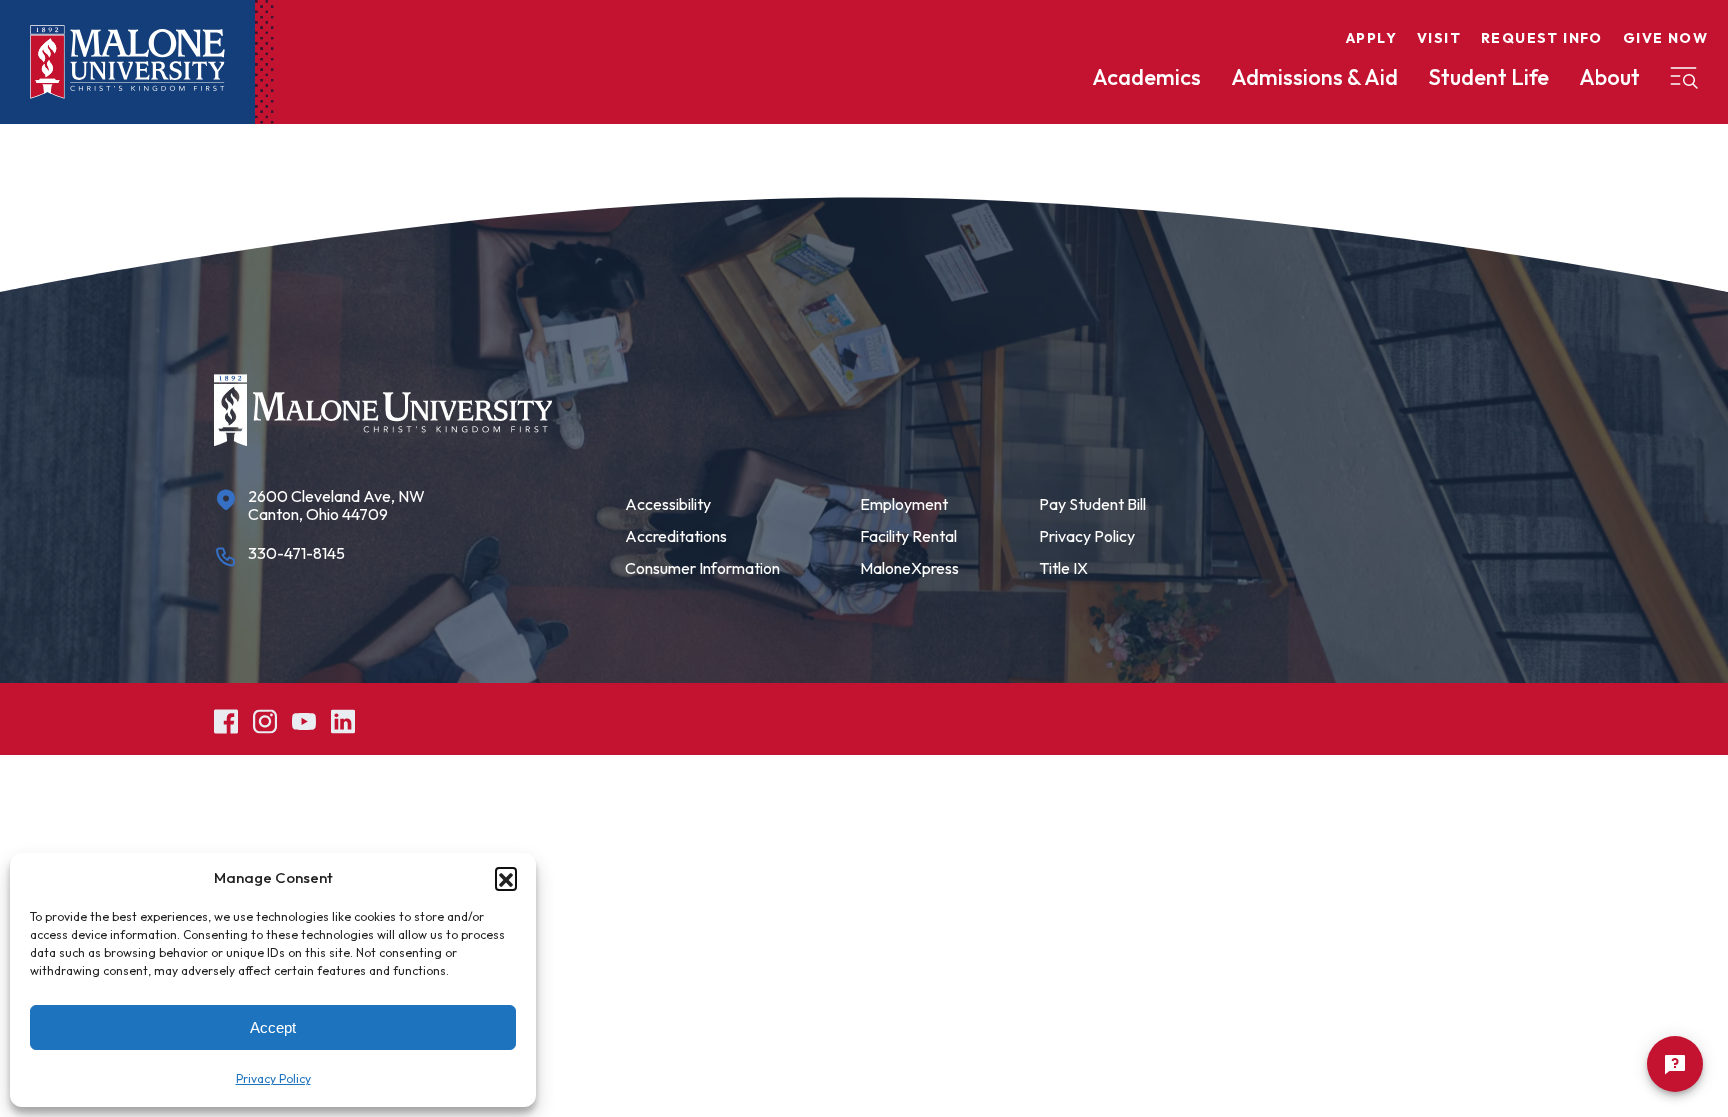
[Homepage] (127, 62)
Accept (273, 1027)
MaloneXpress (909, 568)
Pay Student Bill (1092, 504)
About (1609, 77)
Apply (1371, 38)
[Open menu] (1684, 78)
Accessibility (668, 504)
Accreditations (676, 536)
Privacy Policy (273, 1078)
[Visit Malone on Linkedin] (343, 718)
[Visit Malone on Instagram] (265, 718)
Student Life (1488, 77)
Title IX (1063, 568)
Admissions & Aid (1314, 77)
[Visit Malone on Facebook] (226, 718)
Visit (1439, 38)
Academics (1146, 77)
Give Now (1665, 38)
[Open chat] (1675, 1064)
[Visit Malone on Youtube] (304, 718)
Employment (904, 504)
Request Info (1542, 38)
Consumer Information (702, 568)
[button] (506, 878)
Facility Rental (908, 536)
